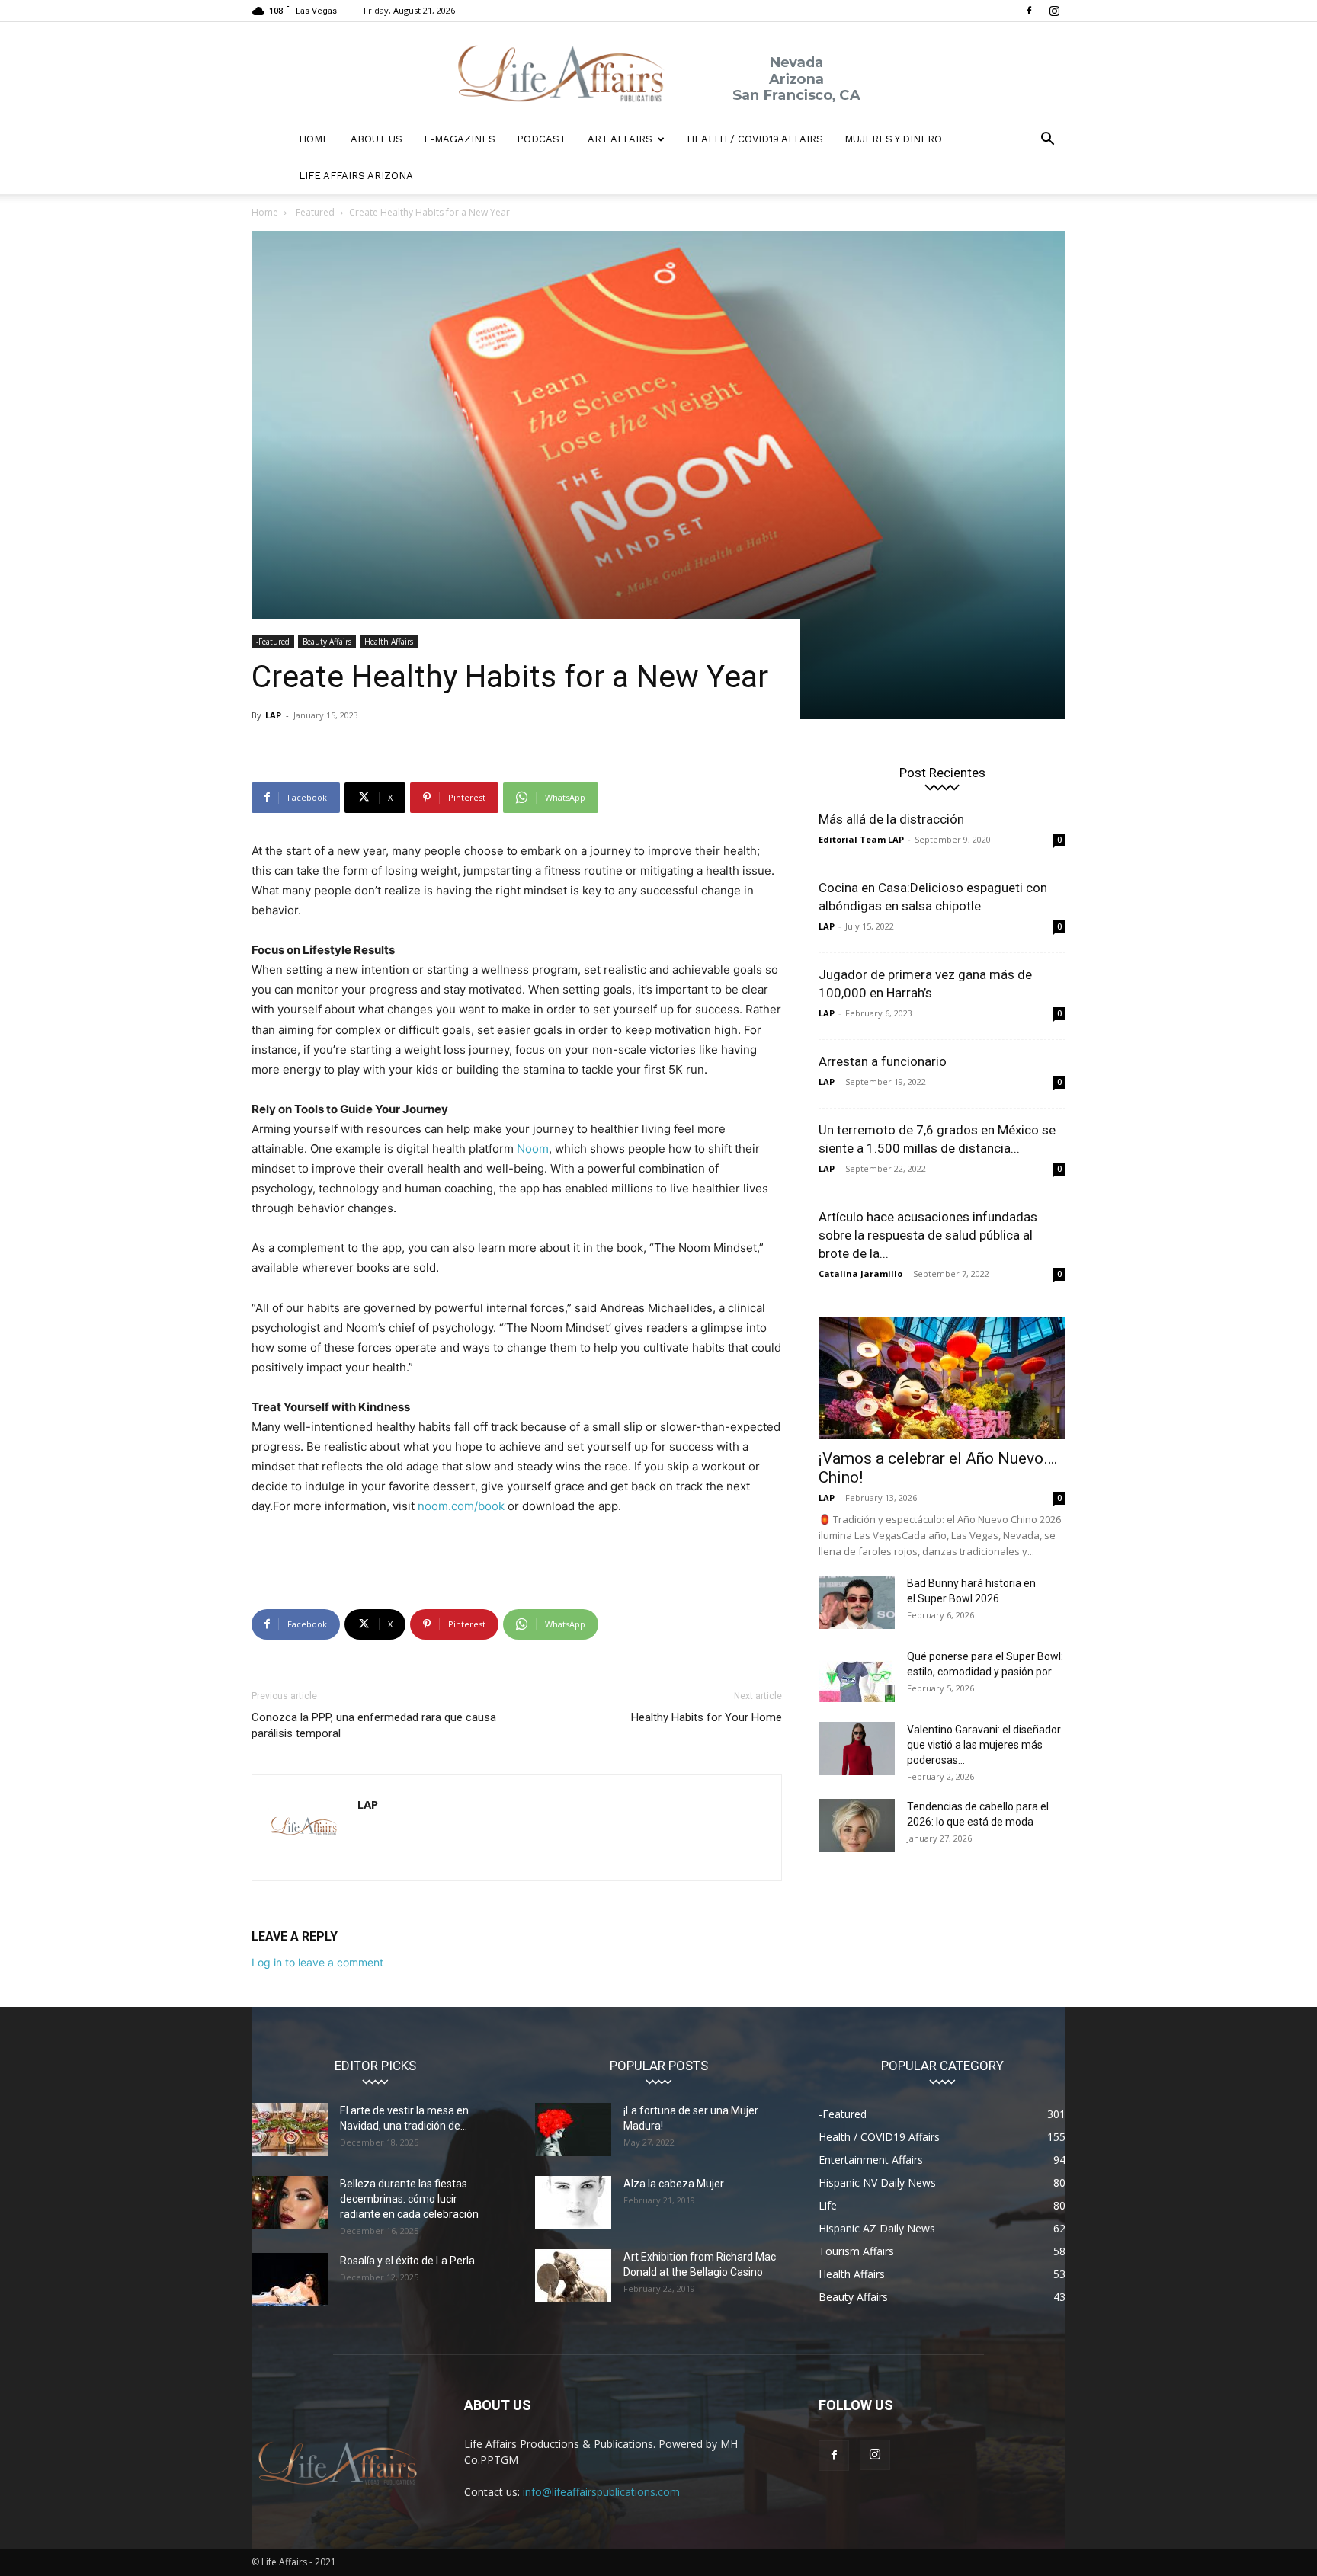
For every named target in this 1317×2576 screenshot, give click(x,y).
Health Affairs (389, 642)
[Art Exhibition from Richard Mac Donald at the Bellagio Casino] (573, 2276)
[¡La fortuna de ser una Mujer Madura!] (573, 2130)
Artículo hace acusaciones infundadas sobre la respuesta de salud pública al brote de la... (928, 1235)
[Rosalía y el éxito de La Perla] (290, 2280)
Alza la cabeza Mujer (674, 2184)
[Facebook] (1029, 11)
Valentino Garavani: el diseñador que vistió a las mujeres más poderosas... (984, 1745)
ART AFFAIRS (620, 139)
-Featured (314, 212)
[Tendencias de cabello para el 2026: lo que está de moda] (857, 1826)
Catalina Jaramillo (860, 1274)
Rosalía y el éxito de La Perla (407, 2261)
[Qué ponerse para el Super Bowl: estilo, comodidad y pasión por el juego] (857, 1675)
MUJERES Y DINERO (893, 139)
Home (265, 212)
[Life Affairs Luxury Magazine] (658, 72)
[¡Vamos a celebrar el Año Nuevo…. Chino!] (942, 1378)
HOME (314, 139)
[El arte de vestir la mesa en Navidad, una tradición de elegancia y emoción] (290, 2130)
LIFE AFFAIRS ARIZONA (356, 176)
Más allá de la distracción (891, 819)
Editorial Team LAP (861, 839)
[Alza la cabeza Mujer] (573, 2203)
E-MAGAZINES (460, 139)
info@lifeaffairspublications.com (601, 2492)
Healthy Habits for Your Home (707, 1717)
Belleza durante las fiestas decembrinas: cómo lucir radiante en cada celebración (409, 2199)
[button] (1047, 141)
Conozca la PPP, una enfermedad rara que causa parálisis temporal (374, 1725)
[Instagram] (1054, 11)
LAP (273, 715)
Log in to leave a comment (317, 1962)
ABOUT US (377, 139)
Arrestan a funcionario (883, 1061)
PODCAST (542, 139)
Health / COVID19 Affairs (755, 139)
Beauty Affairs (327, 642)
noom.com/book (461, 1506)
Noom (533, 1149)
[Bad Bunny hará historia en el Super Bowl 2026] (857, 1602)
